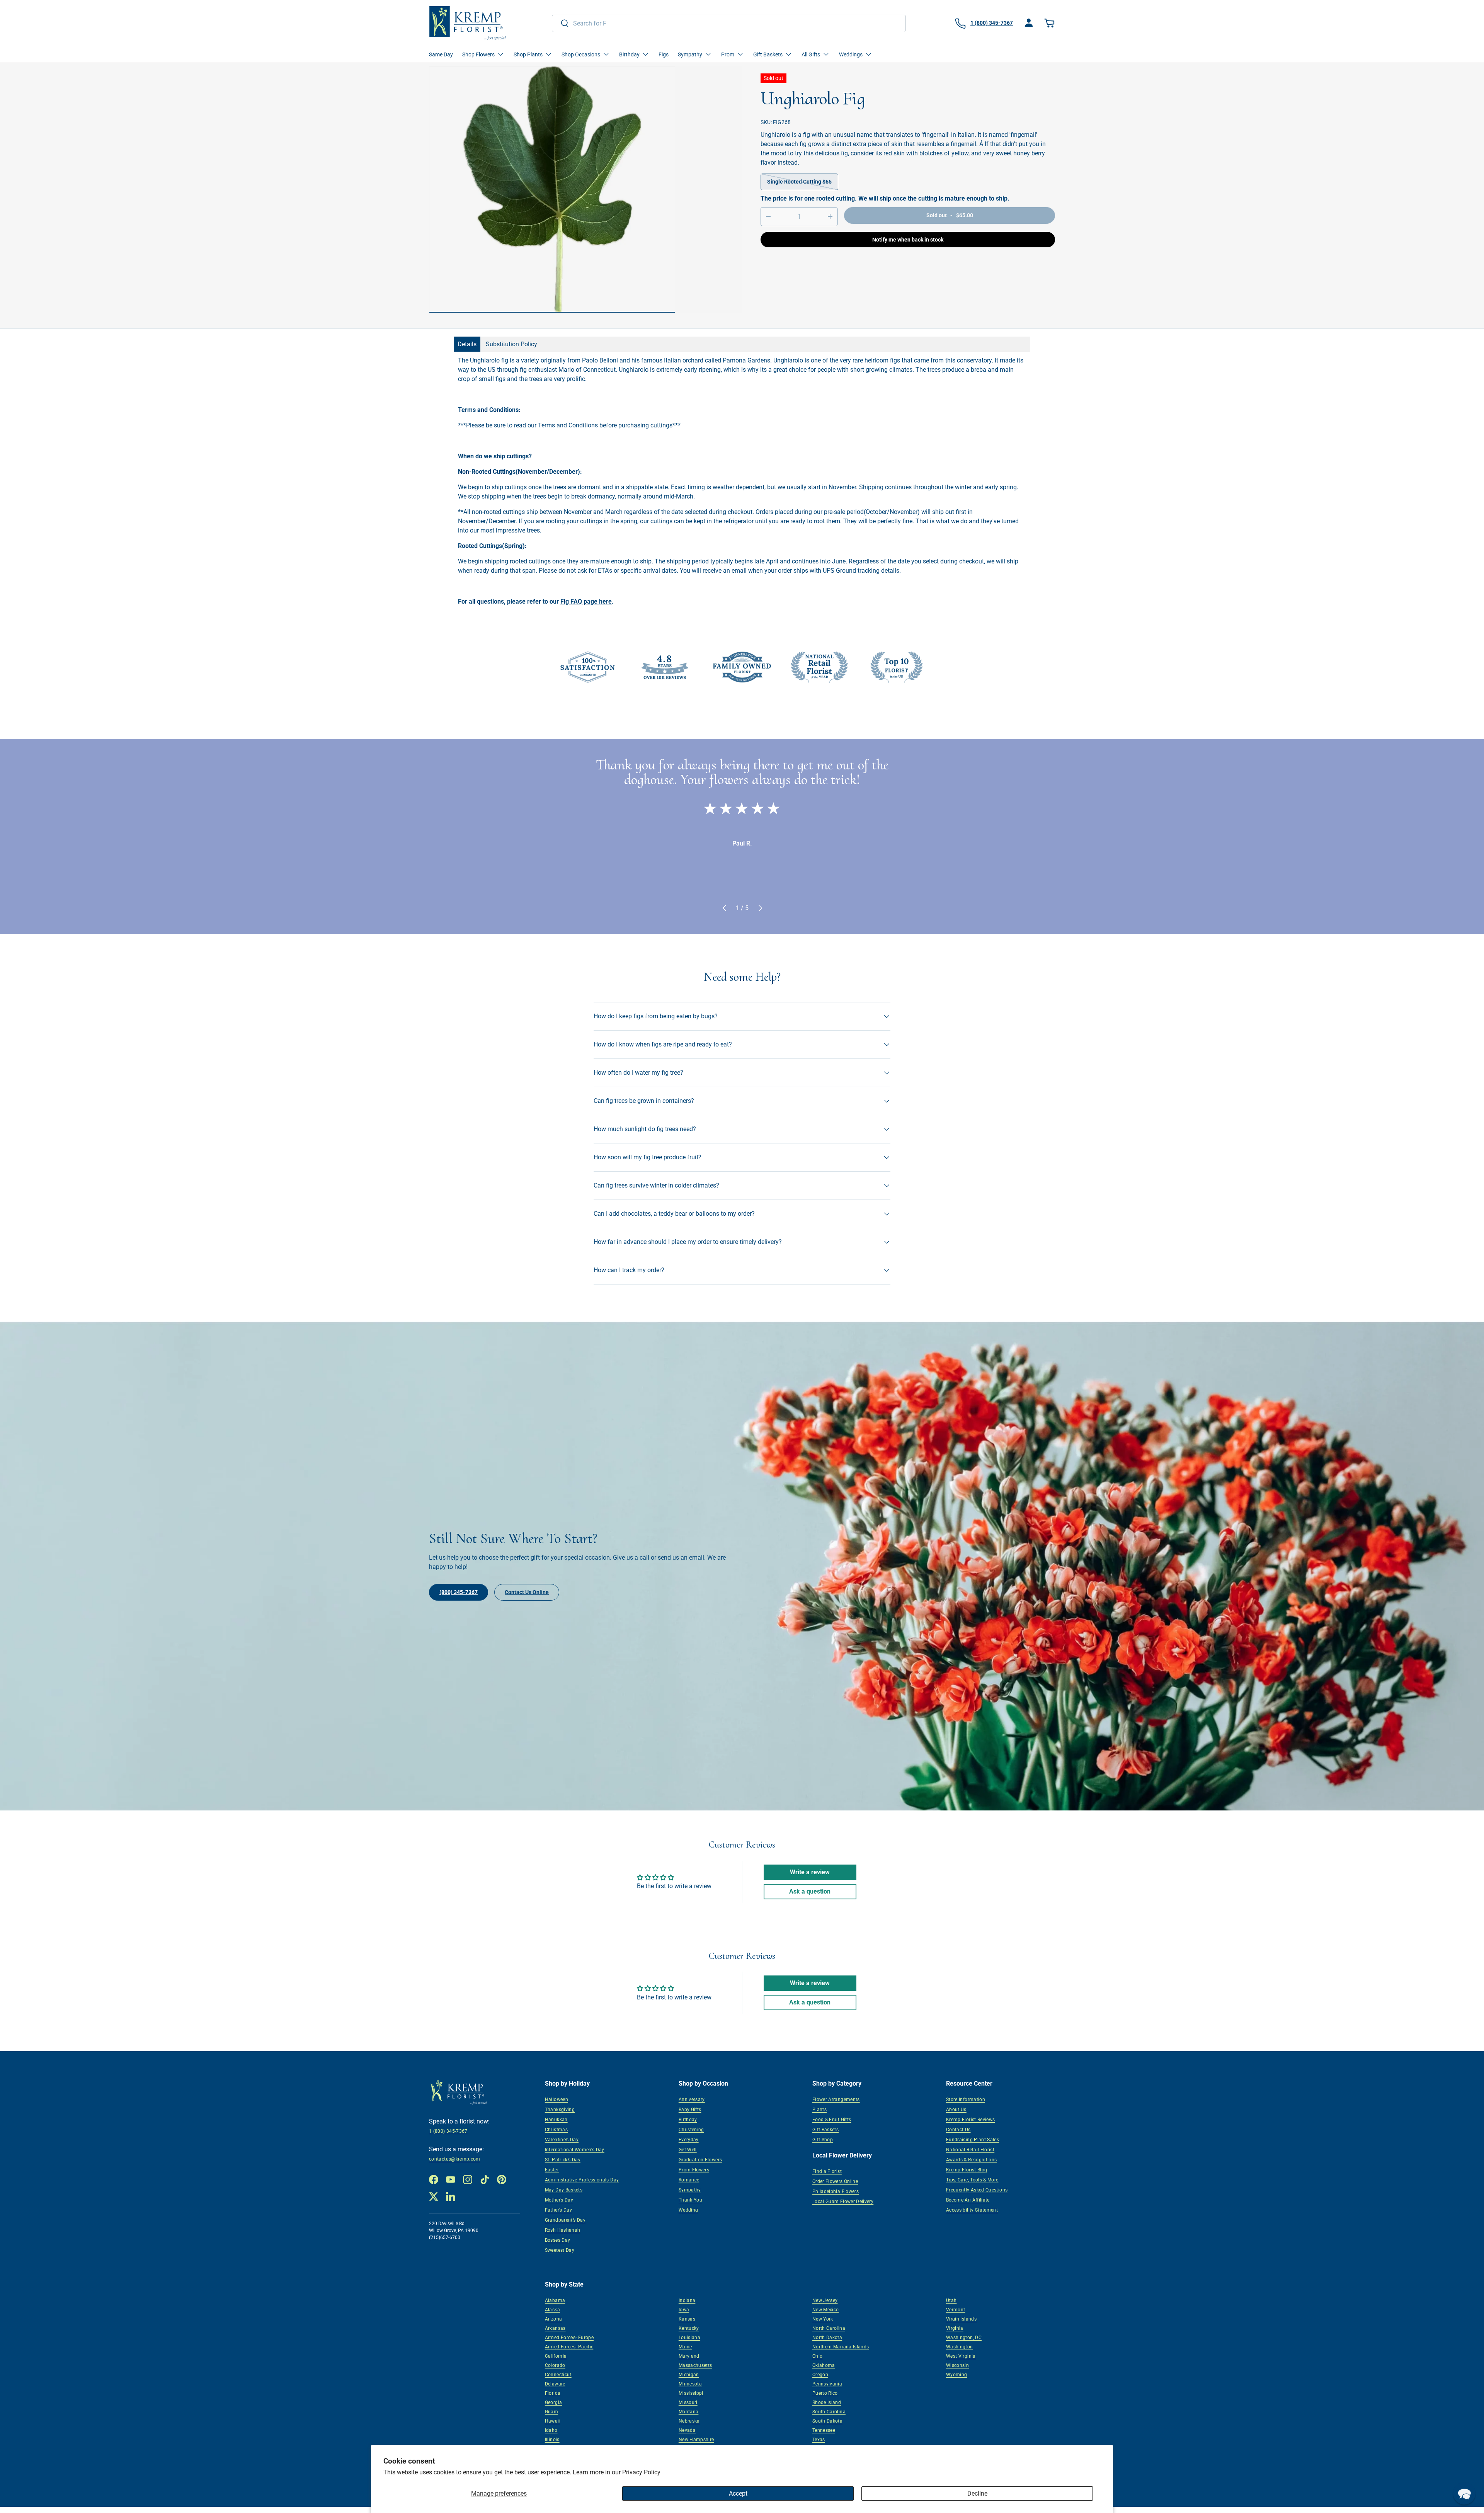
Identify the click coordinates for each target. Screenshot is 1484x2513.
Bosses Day (558, 2240)
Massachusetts (695, 2365)
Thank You (690, 2200)
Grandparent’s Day (565, 2220)
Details (467, 344)
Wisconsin (957, 2365)
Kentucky (689, 2328)
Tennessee (824, 2430)
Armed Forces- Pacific (569, 2347)
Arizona (554, 2319)
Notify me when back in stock (908, 240)
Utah (951, 2300)
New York (823, 2319)
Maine (685, 2347)
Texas (819, 2440)
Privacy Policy (641, 2472)
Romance (689, 2180)
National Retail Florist (970, 2150)
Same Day (441, 54)
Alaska (552, 2310)
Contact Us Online (527, 1592)
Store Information (966, 2100)
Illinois (552, 2440)
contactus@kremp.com (455, 2159)
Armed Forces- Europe (569, 2338)
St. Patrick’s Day (563, 2160)
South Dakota (827, 2421)
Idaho (551, 2430)
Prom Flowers (694, 2170)
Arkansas (555, 2328)
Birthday (688, 2120)
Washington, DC (964, 2338)
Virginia (955, 2328)
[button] (1050, 23)
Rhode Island (827, 2402)
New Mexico (826, 2310)
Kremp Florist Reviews (971, 2120)
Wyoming (957, 2375)
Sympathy (690, 2190)
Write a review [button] (810, 1872)
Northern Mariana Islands (841, 2347)
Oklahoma (824, 2365)
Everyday (689, 2140)
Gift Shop (823, 2140)
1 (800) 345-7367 (448, 2131)
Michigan (689, 2375)
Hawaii (553, 2421)
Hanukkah (556, 2120)
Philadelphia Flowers (836, 2191)
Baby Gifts (690, 2110)
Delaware (555, 2384)
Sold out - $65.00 (950, 215)
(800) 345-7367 (459, 1592)
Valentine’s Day (562, 2140)
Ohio (817, 2356)
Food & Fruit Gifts (832, 2120)
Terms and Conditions (568, 425)
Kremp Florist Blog (967, 2170)
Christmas (556, 2130)
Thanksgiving (560, 2110)
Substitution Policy (511, 344)
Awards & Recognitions (972, 2160)
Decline (977, 2493)
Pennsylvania (827, 2384)
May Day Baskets (564, 2190)
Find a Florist (827, 2171)
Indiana (687, 2300)
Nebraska (689, 2421)
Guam (551, 2412)
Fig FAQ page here (586, 601)
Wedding (688, 2210)
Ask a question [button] (810, 1891)
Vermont (956, 2310)
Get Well (688, 2150)
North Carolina (829, 2328)
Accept (738, 2493)
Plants (819, 2110)
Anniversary (692, 2100)
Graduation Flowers (700, 2160)
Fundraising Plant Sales (973, 2140)
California (556, 2356)
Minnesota (690, 2384)
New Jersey (825, 2300)
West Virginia (961, 2356)
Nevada (687, 2430)
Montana (689, 2412)
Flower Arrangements (836, 2100)
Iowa (684, 2310)
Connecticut (558, 2375)
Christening (691, 2130)
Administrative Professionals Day (582, 2180)
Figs (664, 54)
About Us (956, 2110)
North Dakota (827, 2338)
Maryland (689, 2356)
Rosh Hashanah (563, 2230)
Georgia (554, 2402)
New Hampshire (696, 2440)
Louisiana (689, 2338)
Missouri (688, 2402)
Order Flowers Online (835, 2181)
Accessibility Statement (972, 2210)
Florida (553, 2393)
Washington (960, 2347)
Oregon (820, 2375)
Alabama (555, 2300)
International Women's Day (575, 2150)
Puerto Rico (825, 2393)
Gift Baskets (825, 2130)
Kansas (687, 2319)
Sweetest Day (560, 2250)
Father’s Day (558, 2210)
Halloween (556, 2100)
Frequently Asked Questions (977, 2190)
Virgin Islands (961, 2319)
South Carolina (829, 2412)
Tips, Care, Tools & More (972, 2180)
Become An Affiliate (968, 2200)
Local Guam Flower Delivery (843, 2202)
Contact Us (958, 2130)
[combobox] (729, 23)
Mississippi (691, 2393)
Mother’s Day (559, 2200)
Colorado (555, 2365)
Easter (552, 2170)
